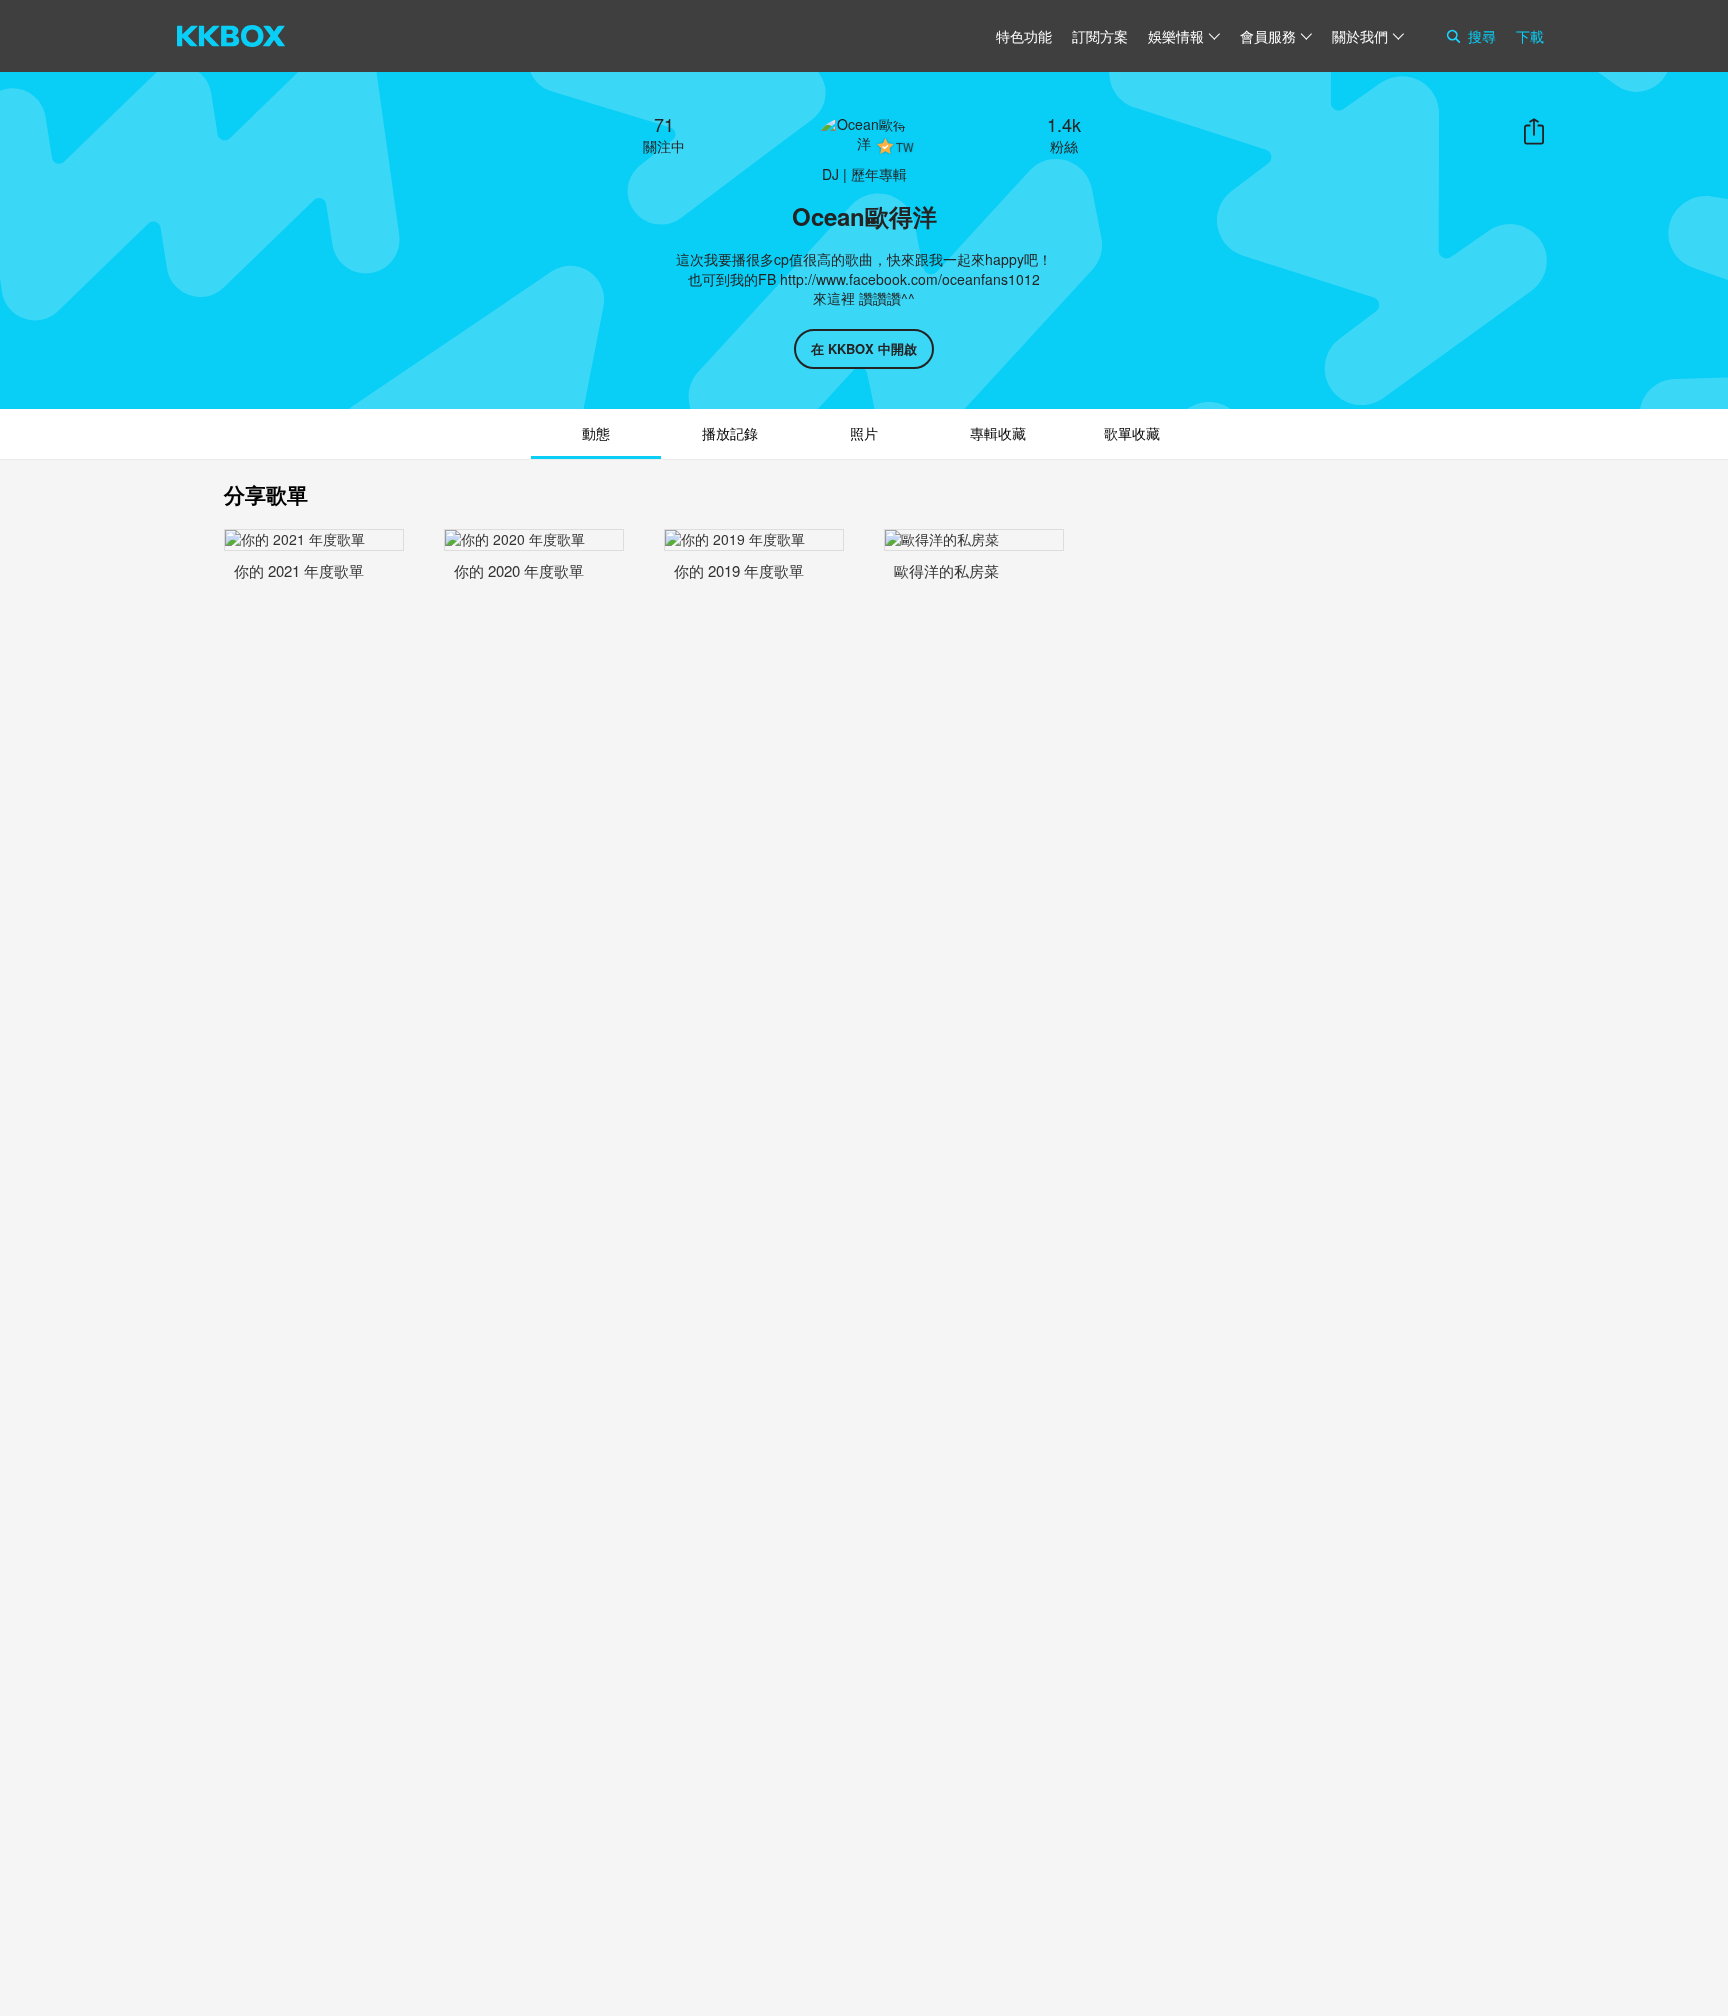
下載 (1530, 36)
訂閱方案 (1100, 36)
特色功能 (1024, 36)
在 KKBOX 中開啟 (864, 348)
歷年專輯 (879, 174)
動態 (596, 433)
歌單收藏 (1132, 433)
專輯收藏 (998, 433)
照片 (864, 433)
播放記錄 (730, 433)
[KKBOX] (231, 36)
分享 (1534, 132)
